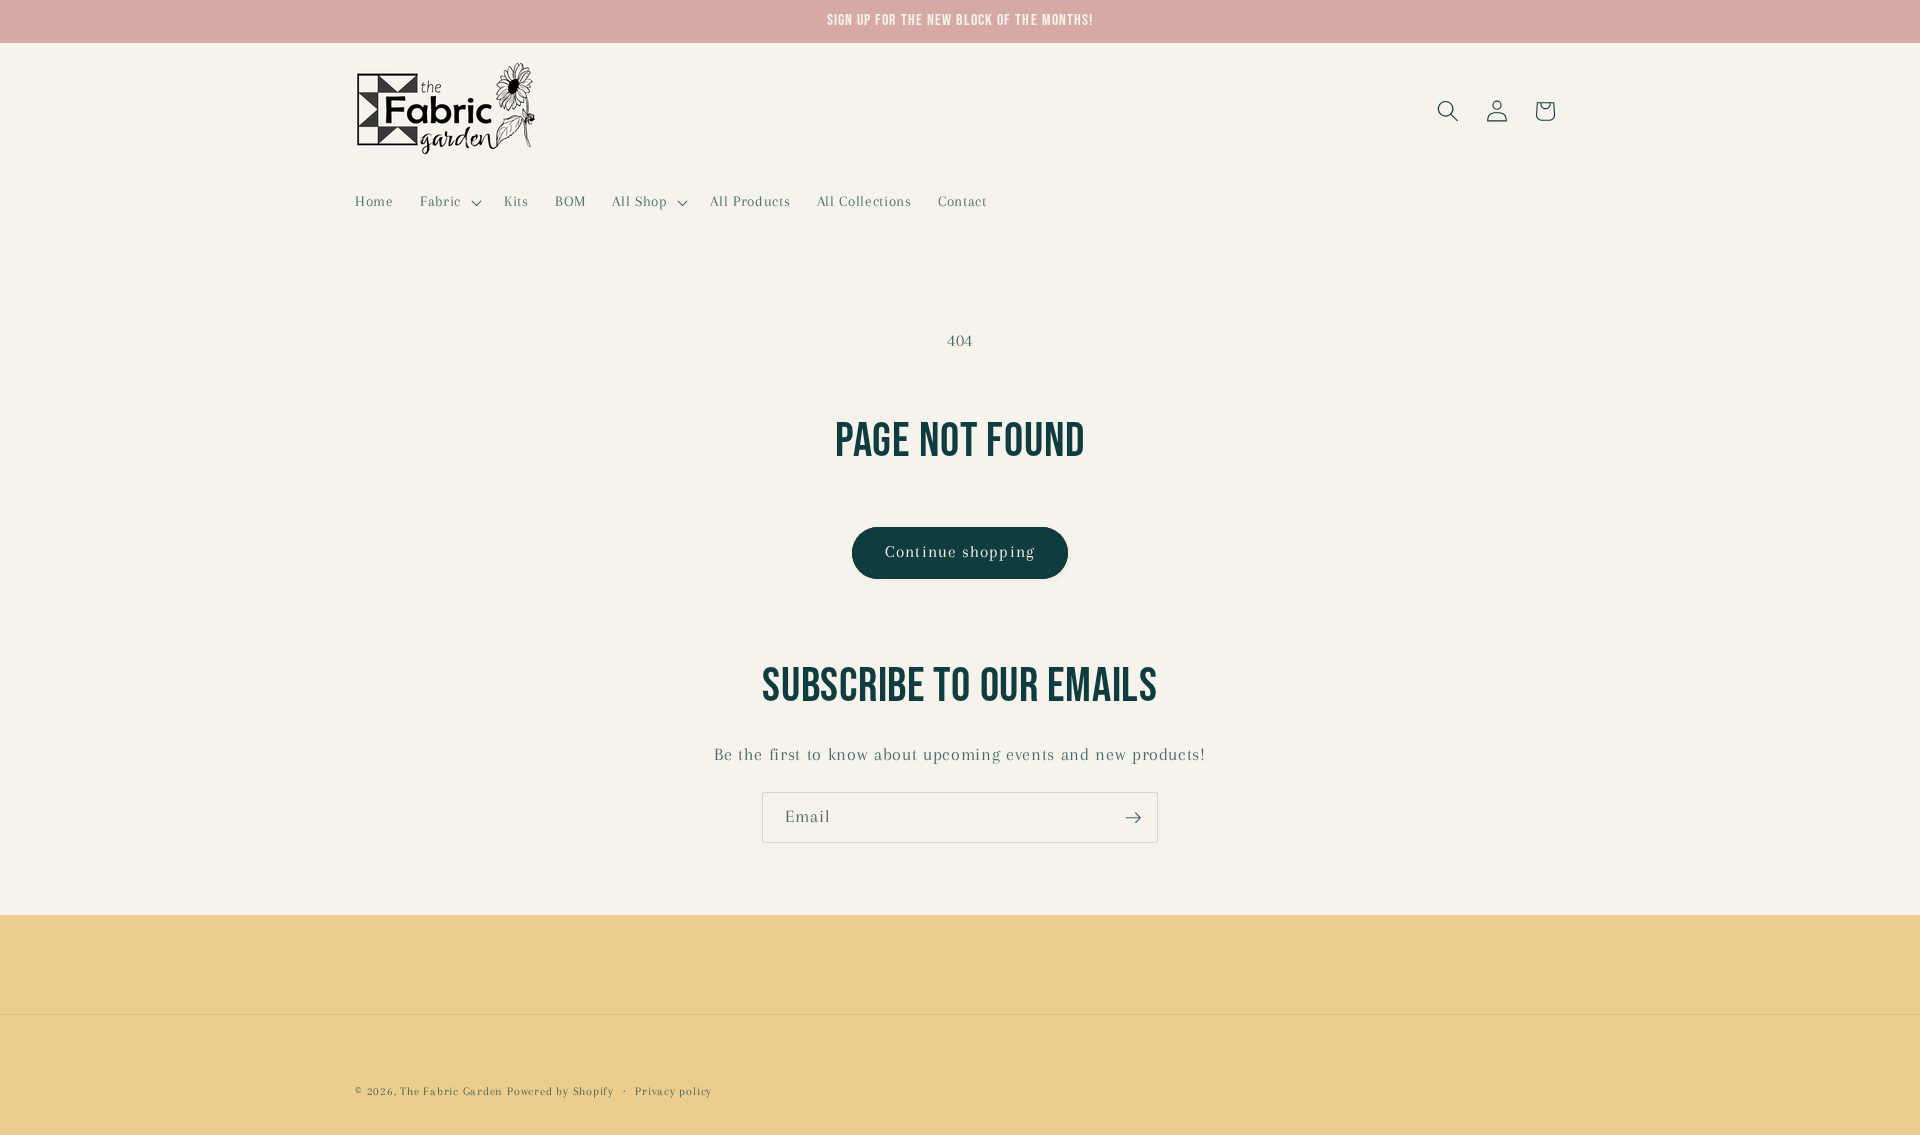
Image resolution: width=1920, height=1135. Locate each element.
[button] (449, 202)
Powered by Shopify (560, 1091)
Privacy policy (673, 1091)
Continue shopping (960, 552)
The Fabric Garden (451, 1091)
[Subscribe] (1133, 818)
